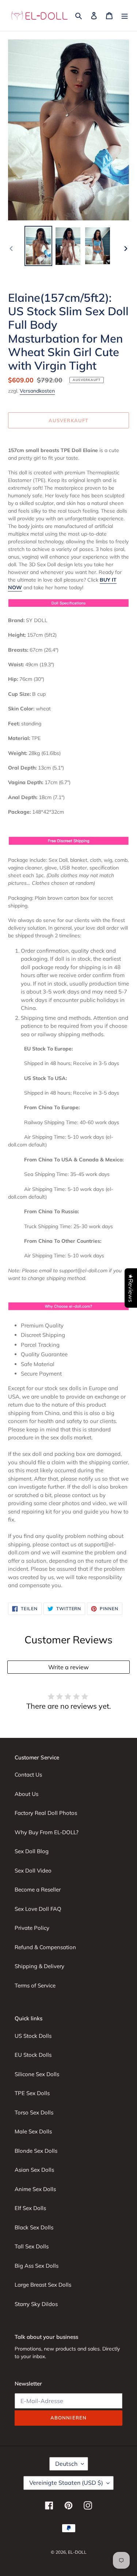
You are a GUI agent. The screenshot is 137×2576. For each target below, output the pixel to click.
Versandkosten (37, 391)
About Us (26, 1794)
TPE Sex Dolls (32, 2093)
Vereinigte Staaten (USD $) (66, 2483)
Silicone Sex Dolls (37, 2074)
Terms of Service (35, 1985)
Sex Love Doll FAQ (38, 1909)
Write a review (68, 1667)
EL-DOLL (77, 2552)
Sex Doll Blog (32, 1851)
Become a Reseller (38, 1889)
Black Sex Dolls (34, 2227)
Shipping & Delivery (39, 1966)
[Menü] (125, 16)
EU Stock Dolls (33, 2055)
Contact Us (28, 1775)
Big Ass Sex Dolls (37, 2266)
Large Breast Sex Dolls (43, 2285)
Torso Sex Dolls (34, 2112)
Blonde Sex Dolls (36, 2151)
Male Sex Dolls (33, 2131)
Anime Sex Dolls (35, 2189)
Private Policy (32, 1928)
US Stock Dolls (33, 2036)
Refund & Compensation (45, 1947)
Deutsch (66, 2464)
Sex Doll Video (33, 1871)
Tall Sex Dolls (32, 2246)
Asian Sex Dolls (34, 2170)
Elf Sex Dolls (30, 2208)
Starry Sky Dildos (36, 2304)
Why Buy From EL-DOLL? (47, 1832)
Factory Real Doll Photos (46, 1813)
